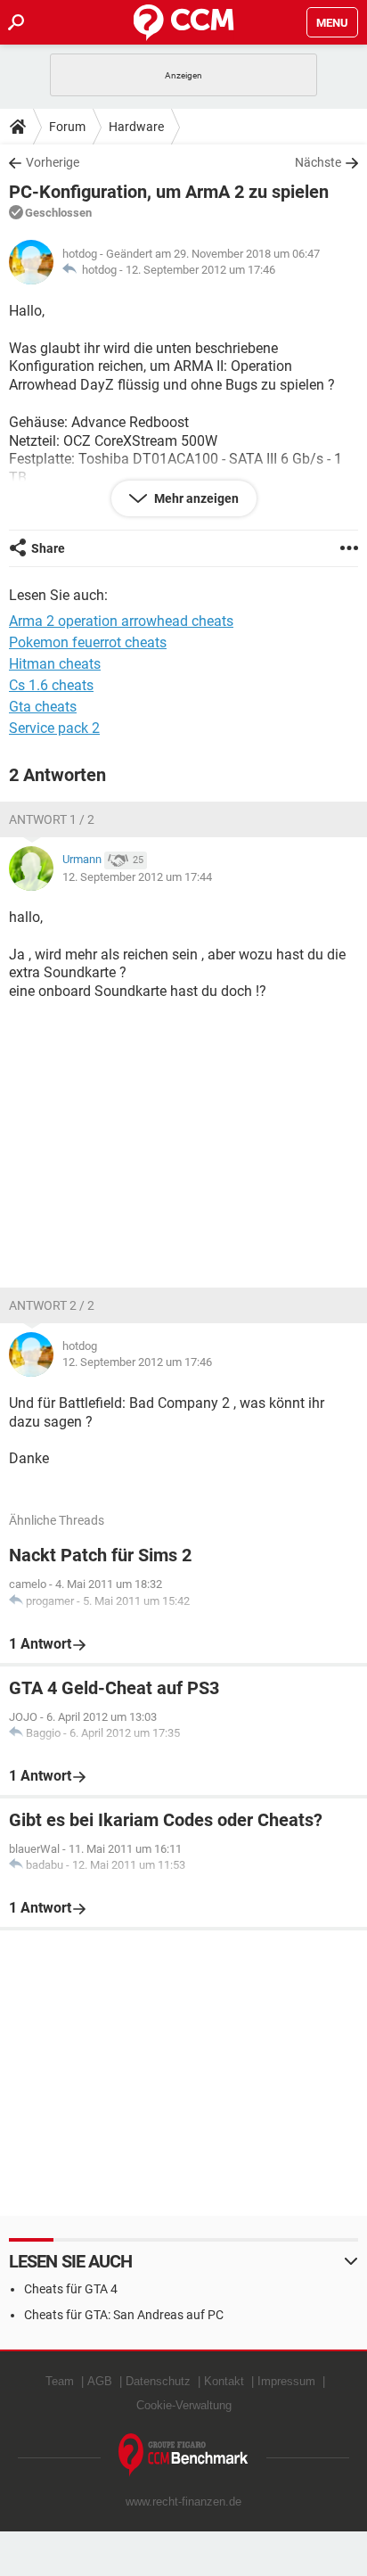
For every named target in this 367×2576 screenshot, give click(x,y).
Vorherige (53, 162)
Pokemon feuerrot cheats (88, 642)
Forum (67, 127)
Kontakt (224, 2381)
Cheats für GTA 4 (71, 2289)
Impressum (286, 2381)
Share (48, 548)
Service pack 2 (54, 728)
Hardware (136, 127)
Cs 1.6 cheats (51, 685)
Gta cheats (43, 707)
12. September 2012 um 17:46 (200, 270)
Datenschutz (158, 2381)
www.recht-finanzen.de (183, 2502)
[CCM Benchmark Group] (183, 2455)
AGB (100, 2381)
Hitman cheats (55, 664)
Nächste (318, 162)
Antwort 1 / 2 (52, 819)
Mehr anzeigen (195, 498)
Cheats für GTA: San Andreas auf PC (124, 2315)
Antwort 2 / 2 (52, 1305)
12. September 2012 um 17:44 (137, 877)
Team (60, 2381)
